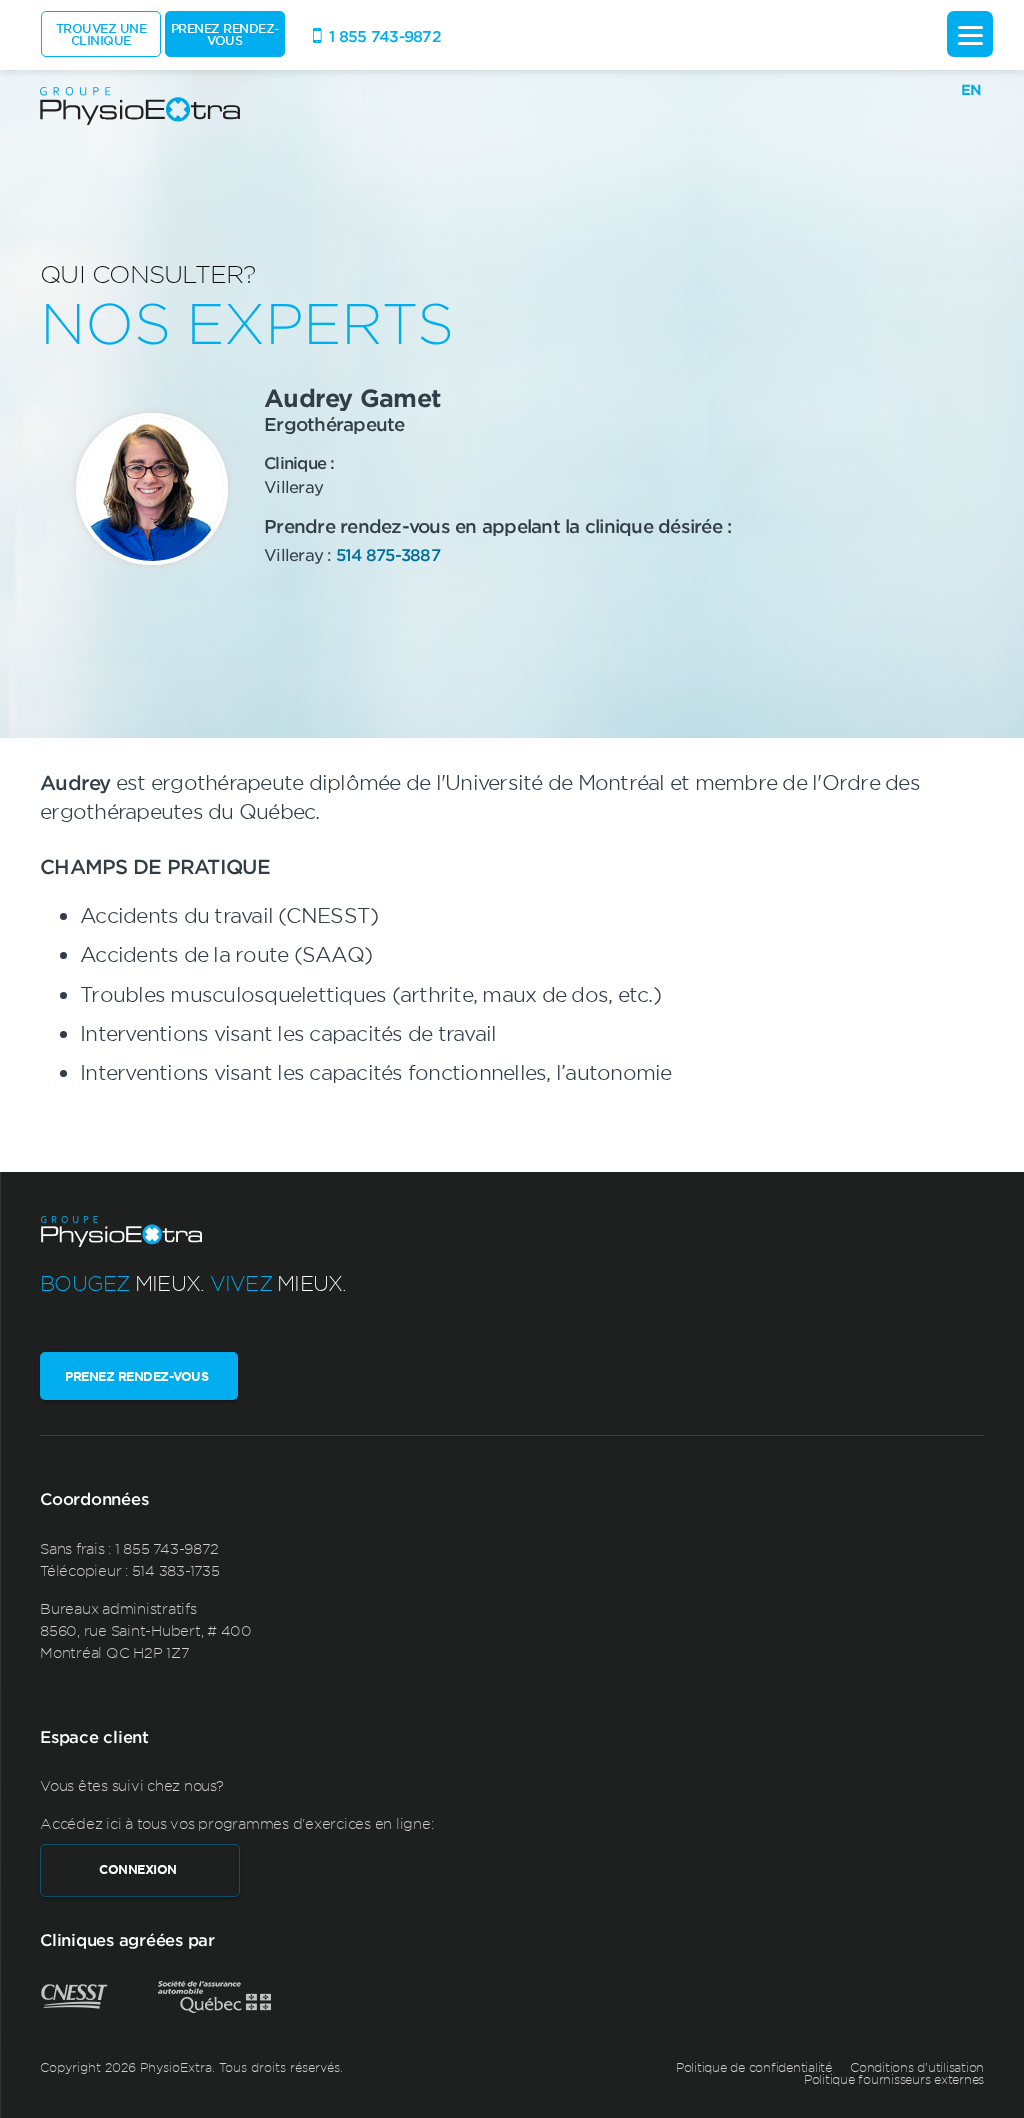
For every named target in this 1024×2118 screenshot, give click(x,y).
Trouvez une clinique (101, 34)
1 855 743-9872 (167, 1548)
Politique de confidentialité (754, 2067)
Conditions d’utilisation (917, 2067)
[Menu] (970, 34)
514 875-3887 (388, 554)
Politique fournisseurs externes (894, 2079)
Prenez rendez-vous (225, 34)
